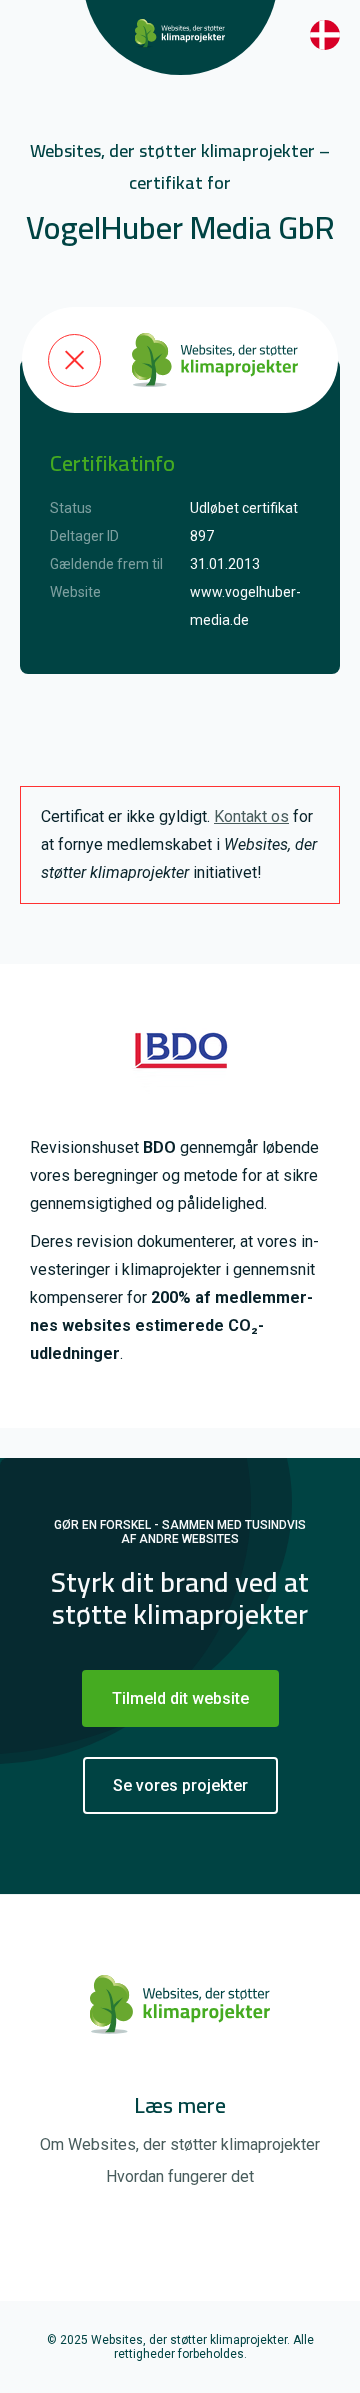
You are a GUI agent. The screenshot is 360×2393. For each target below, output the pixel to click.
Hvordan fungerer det (180, 2176)
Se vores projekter (180, 1785)
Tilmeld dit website (180, 1698)
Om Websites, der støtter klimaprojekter (180, 2144)
